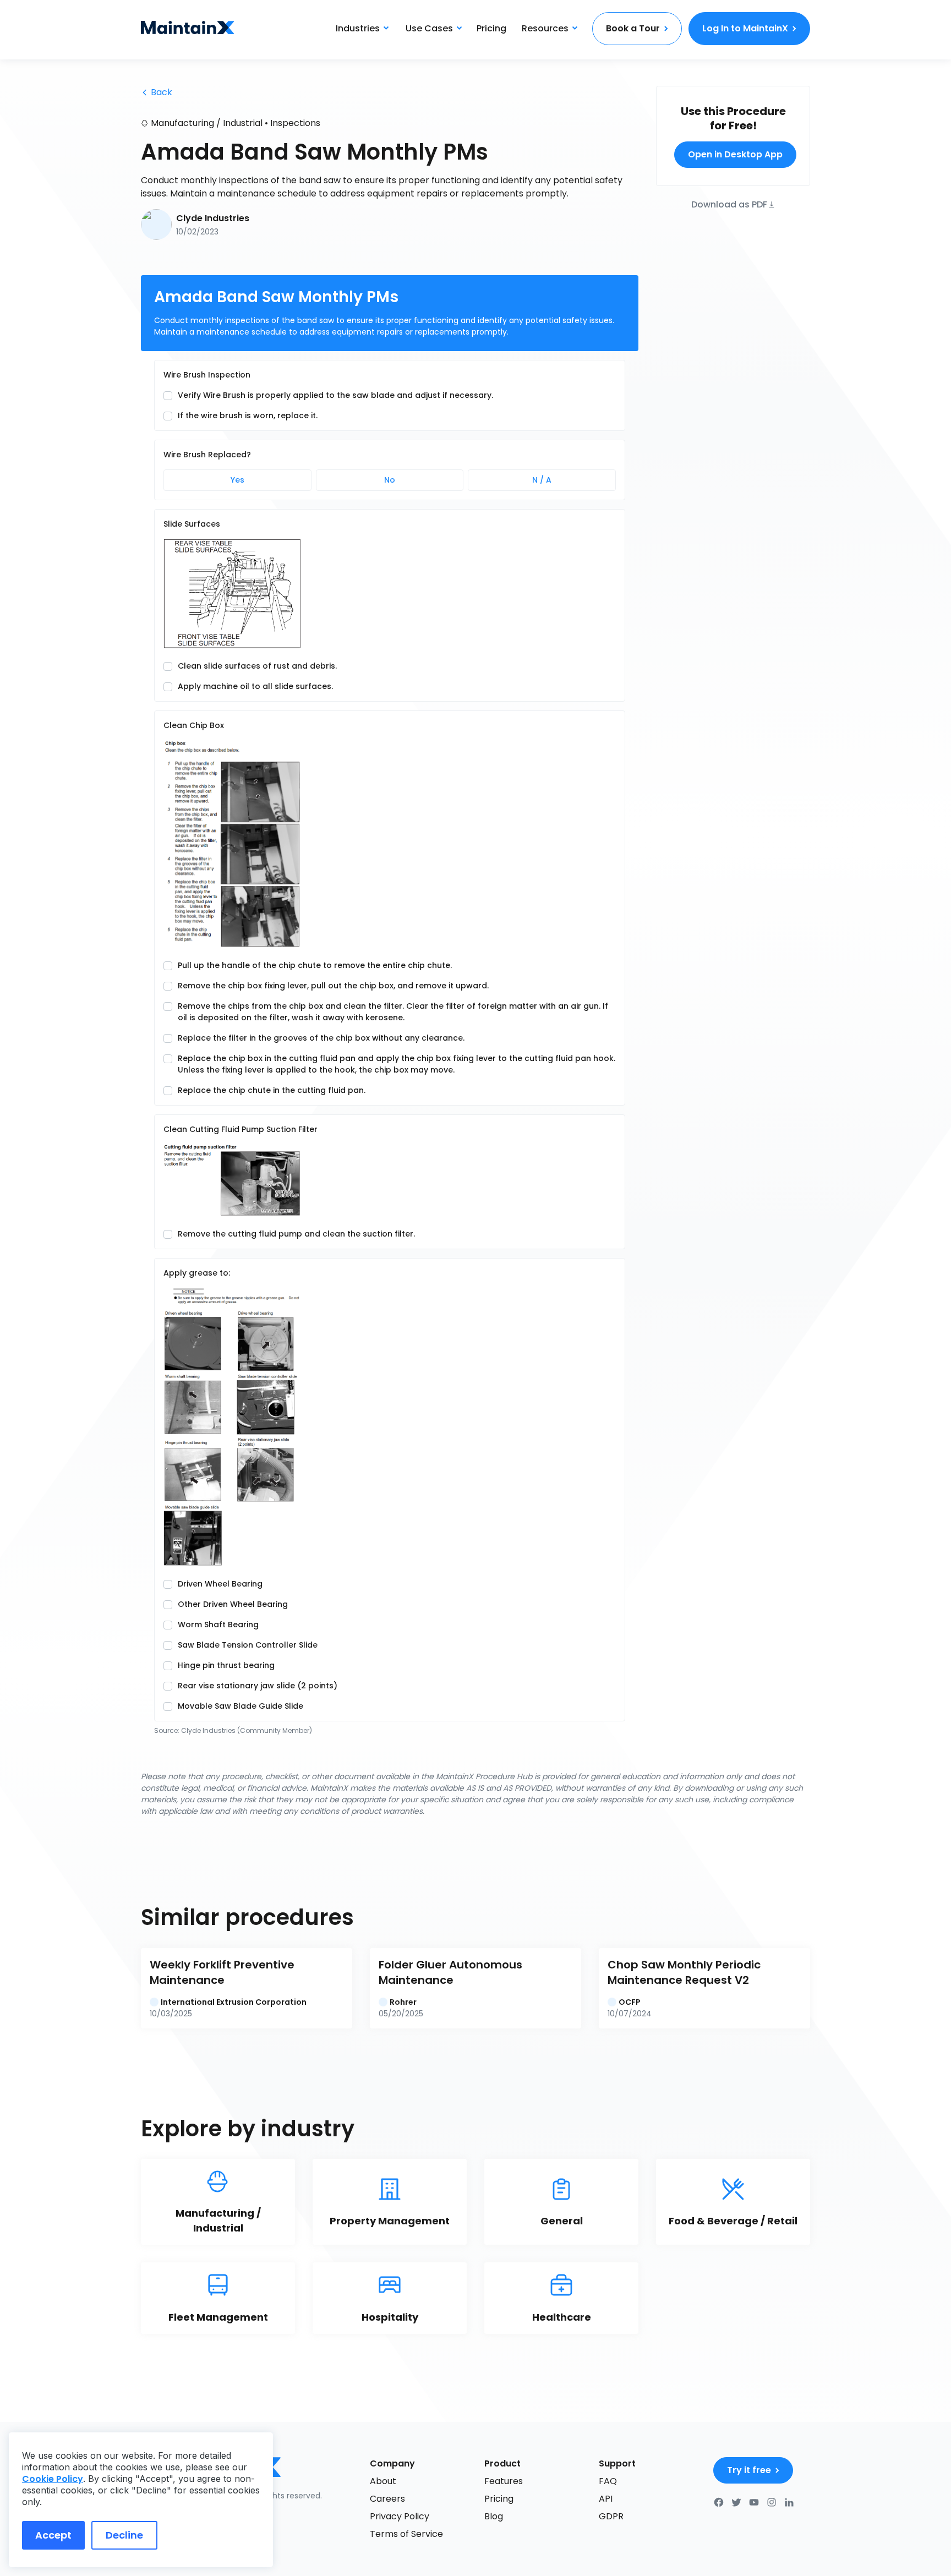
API (606, 2499)
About (383, 2481)
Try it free (749, 2470)
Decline (124, 2535)
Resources (545, 28)
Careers (387, 2499)
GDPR (611, 2516)
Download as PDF (729, 204)
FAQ (608, 2481)
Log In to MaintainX (745, 28)
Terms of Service (406, 2534)
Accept (53, 2535)
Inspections (295, 123)
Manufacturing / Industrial (207, 123)
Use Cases (429, 28)
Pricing (491, 28)
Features (504, 2481)
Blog (494, 2516)
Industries (358, 28)
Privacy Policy (400, 2516)
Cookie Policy (53, 2479)
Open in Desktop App (735, 154)
